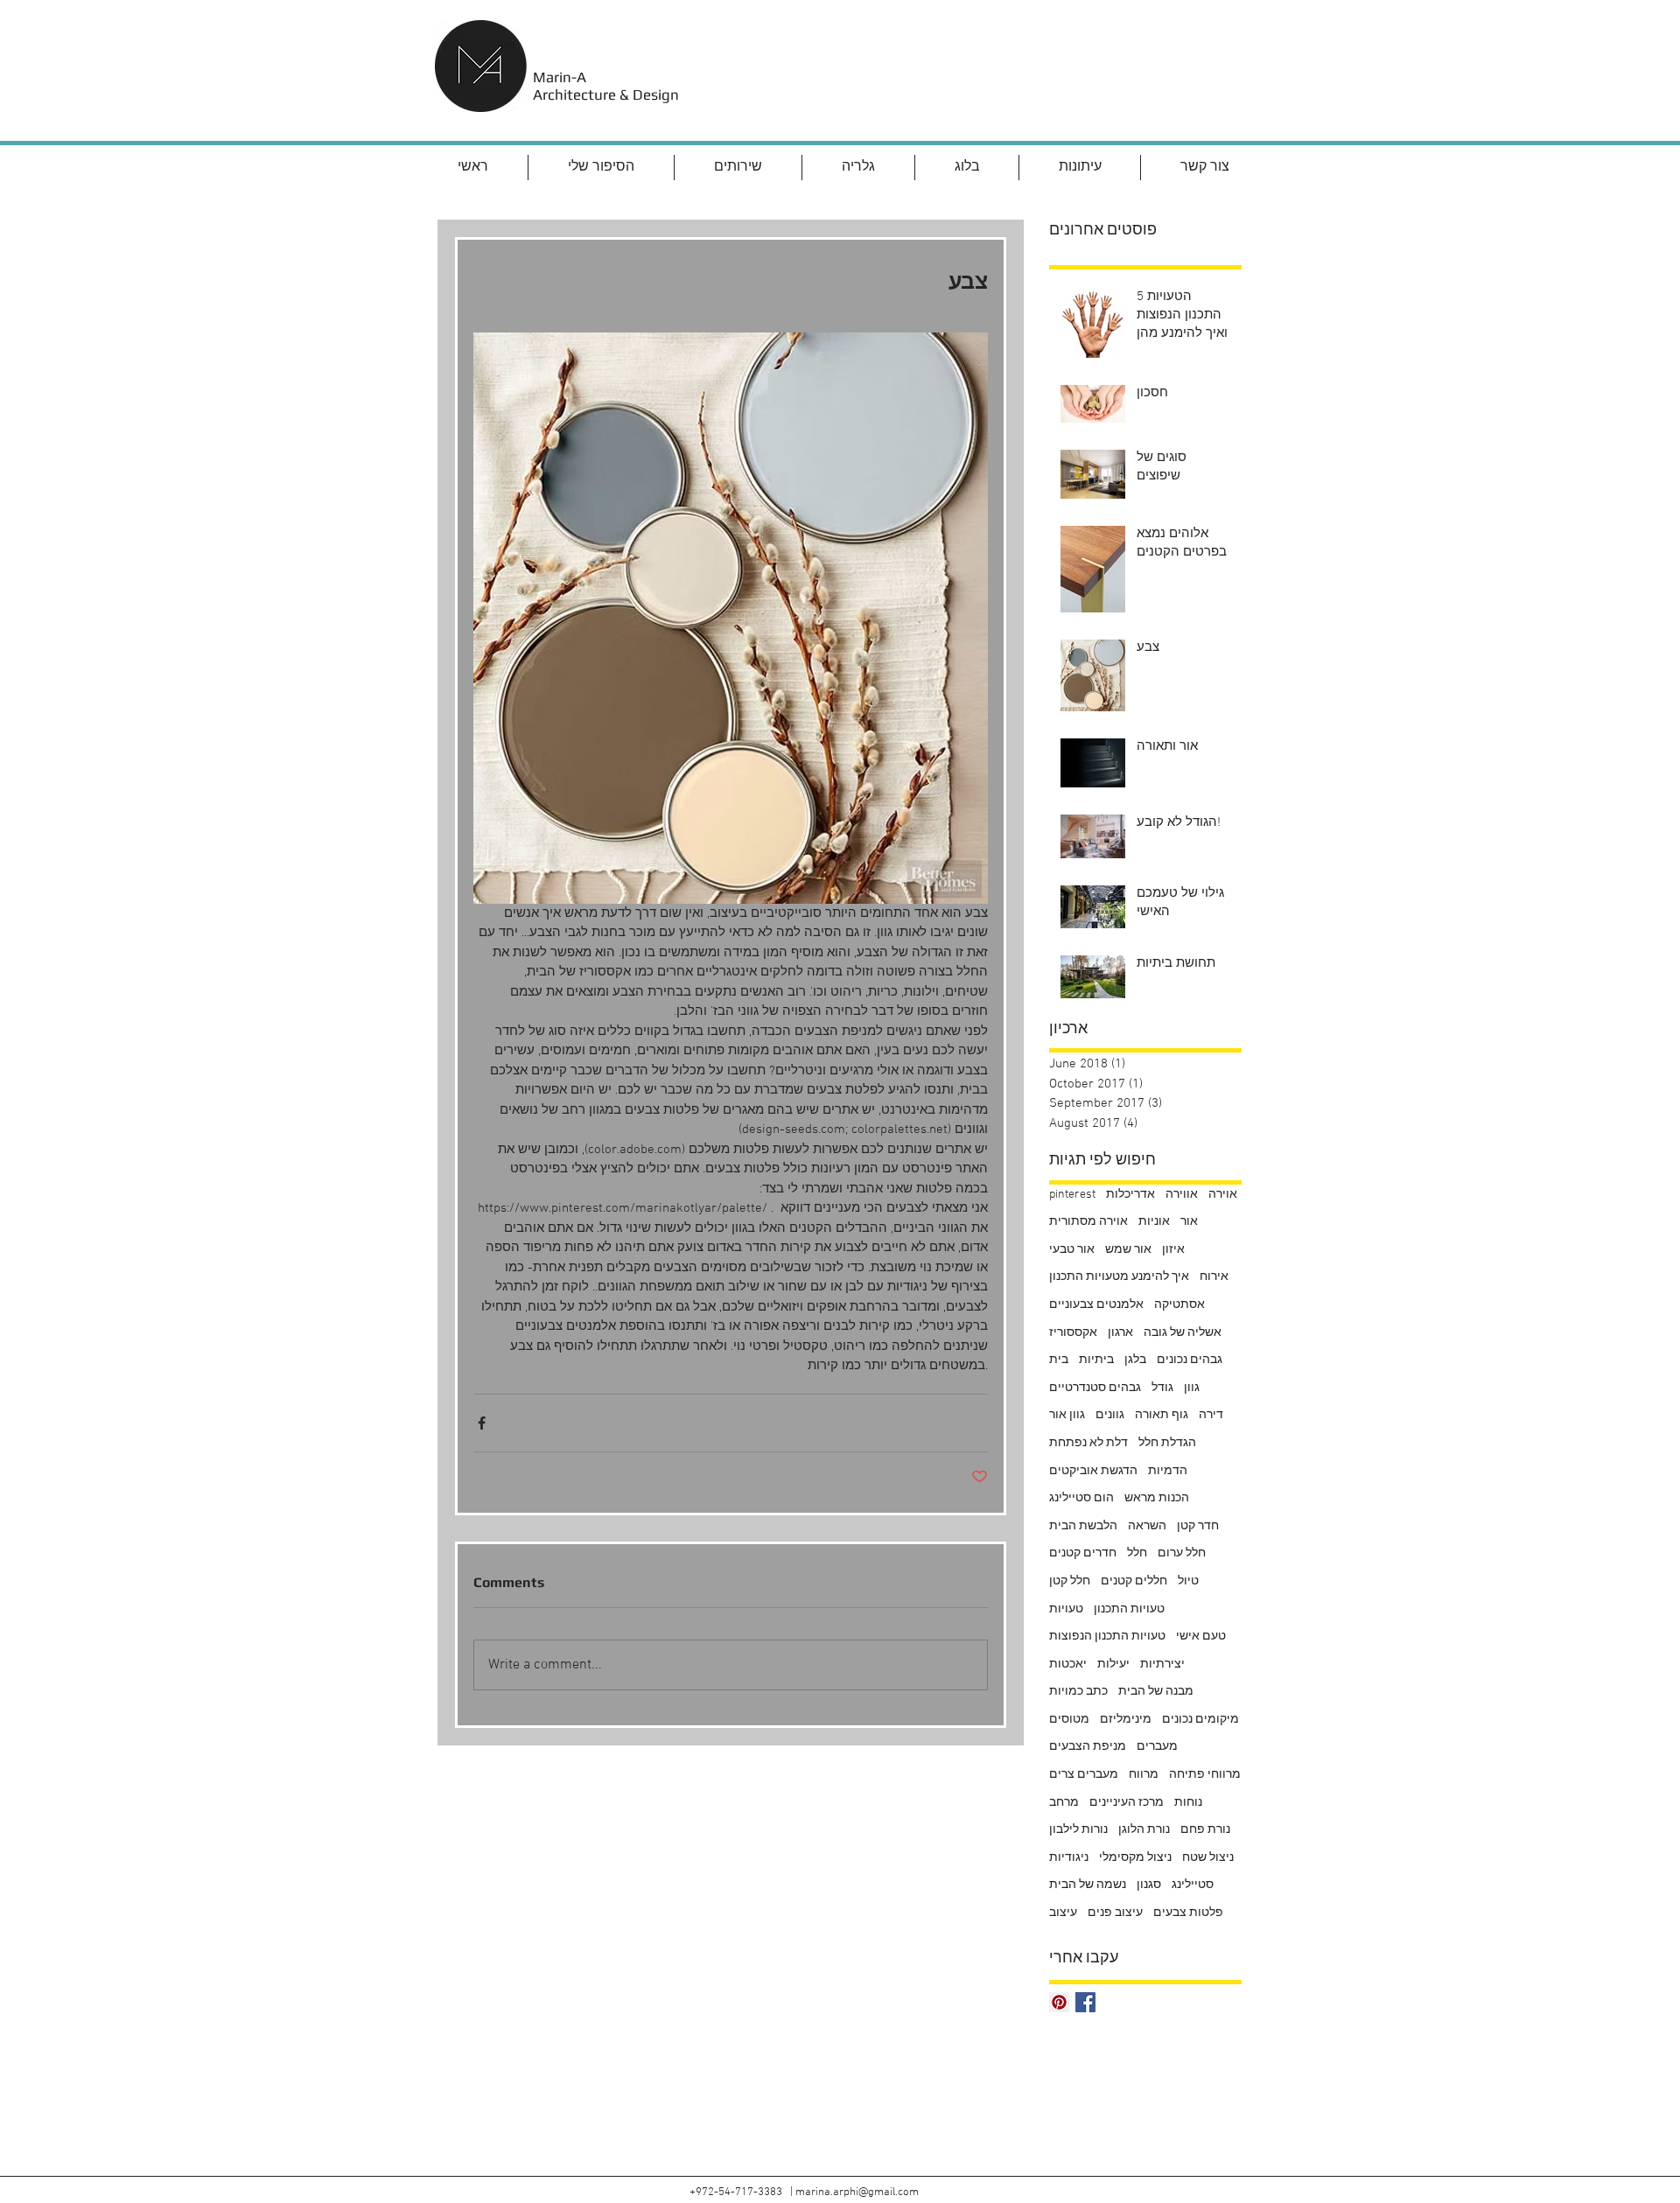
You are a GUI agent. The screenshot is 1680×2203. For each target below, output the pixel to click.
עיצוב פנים (1115, 1913)
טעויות (1066, 1609)
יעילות (1113, 1664)
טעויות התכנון (1129, 1609)
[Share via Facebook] (482, 1423)
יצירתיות (1162, 1664)
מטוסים (1069, 1720)
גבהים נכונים (1190, 1360)
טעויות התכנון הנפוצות (1107, 1637)
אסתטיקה (1179, 1305)
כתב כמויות (1078, 1692)
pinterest (1072, 1195)
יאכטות (1068, 1664)
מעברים (1157, 1747)
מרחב (1064, 1803)
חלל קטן (1070, 1581)
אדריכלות (1130, 1195)
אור (1189, 1222)
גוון (1192, 1388)
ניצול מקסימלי (1135, 1858)
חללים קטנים (1134, 1581)
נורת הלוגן (1144, 1830)
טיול (1188, 1581)
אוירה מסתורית (1088, 1222)
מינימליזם (1126, 1720)
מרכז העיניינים (1127, 1803)
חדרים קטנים (1083, 1553)
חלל (1137, 1553)
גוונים (1110, 1415)
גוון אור (1067, 1415)
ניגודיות (1069, 1858)
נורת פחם (1205, 1830)
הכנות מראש (1157, 1498)
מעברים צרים (1084, 1775)
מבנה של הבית (1156, 1692)
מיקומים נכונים (1200, 1720)
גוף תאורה (1162, 1415)
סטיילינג (1193, 1885)
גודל (1162, 1388)
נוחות (1188, 1803)
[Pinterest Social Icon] (1059, 2002)
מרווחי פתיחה (1205, 1775)
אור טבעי (1072, 1250)
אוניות (1154, 1222)
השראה (1147, 1526)
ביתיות (1096, 1360)
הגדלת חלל (1167, 1443)
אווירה (1182, 1195)
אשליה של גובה (1183, 1333)
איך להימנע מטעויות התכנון (1119, 1277)
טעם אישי (1201, 1637)
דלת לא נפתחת (1088, 1443)
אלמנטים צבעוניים (1096, 1305)
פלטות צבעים (1188, 1913)
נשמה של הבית (1088, 1885)
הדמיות (1168, 1471)
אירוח (1214, 1277)
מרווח (1144, 1775)
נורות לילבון (1078, 1830)
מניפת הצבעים (1088, 1747)
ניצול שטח (1208, 1858)
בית (1059, 1360)
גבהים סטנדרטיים (1095, 1388)
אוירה (1223, 1195)
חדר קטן (1198, 1526)
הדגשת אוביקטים (1093, 1471)
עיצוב (1063, 1913)
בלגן (1135, 1360)
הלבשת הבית (1083, 1526)
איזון (1173, 1250)
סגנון (1149, 1885)
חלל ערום (1182, 1553)
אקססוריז (1073, 1333)
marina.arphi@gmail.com (857, 2193)
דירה (1211, 1415)
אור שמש (1128, 1250)
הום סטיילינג (1081, 1498)
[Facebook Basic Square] (1085, 2002)
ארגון (1120, 1333)
